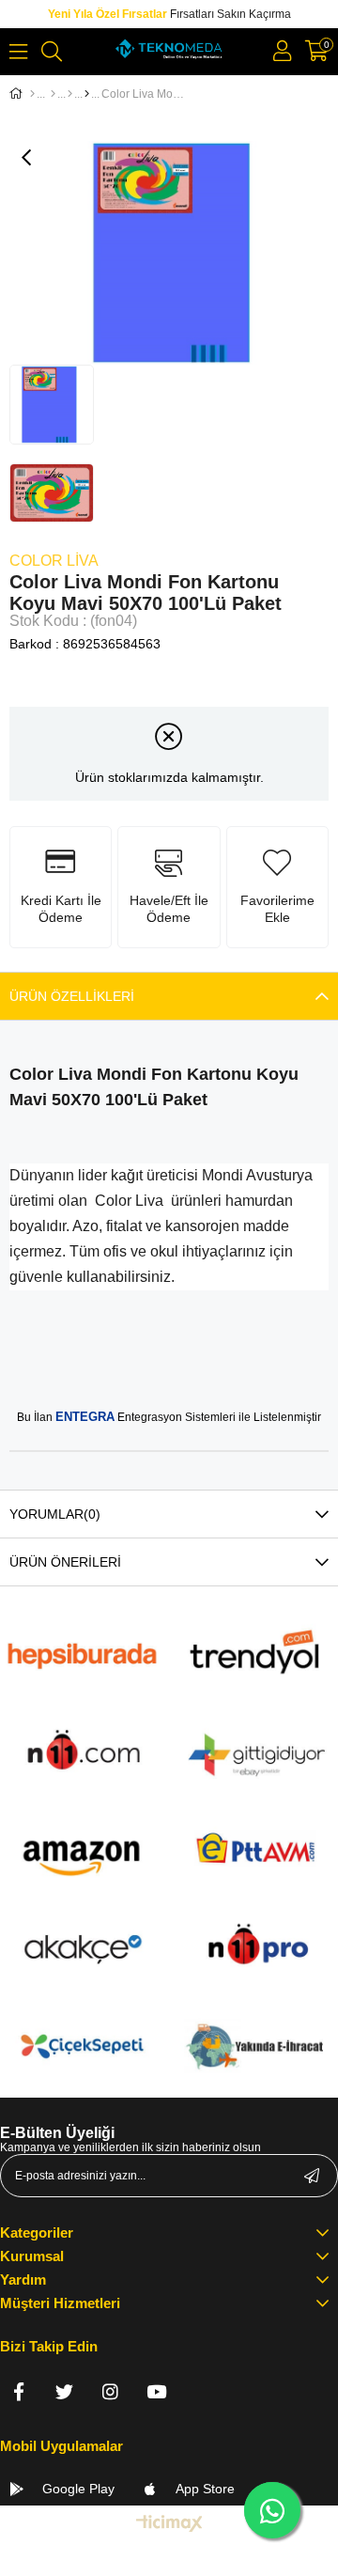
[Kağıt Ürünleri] (53, 94)
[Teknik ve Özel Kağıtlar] (70, 94)
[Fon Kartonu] (87, 94)
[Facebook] (18, 2391)
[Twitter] (64, 2391)
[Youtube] (156, 2391)
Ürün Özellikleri (72, 996)
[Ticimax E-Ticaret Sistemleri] (169, 2525)
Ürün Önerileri (65, 1562)
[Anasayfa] (32, 94)
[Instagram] (110, 2391)
